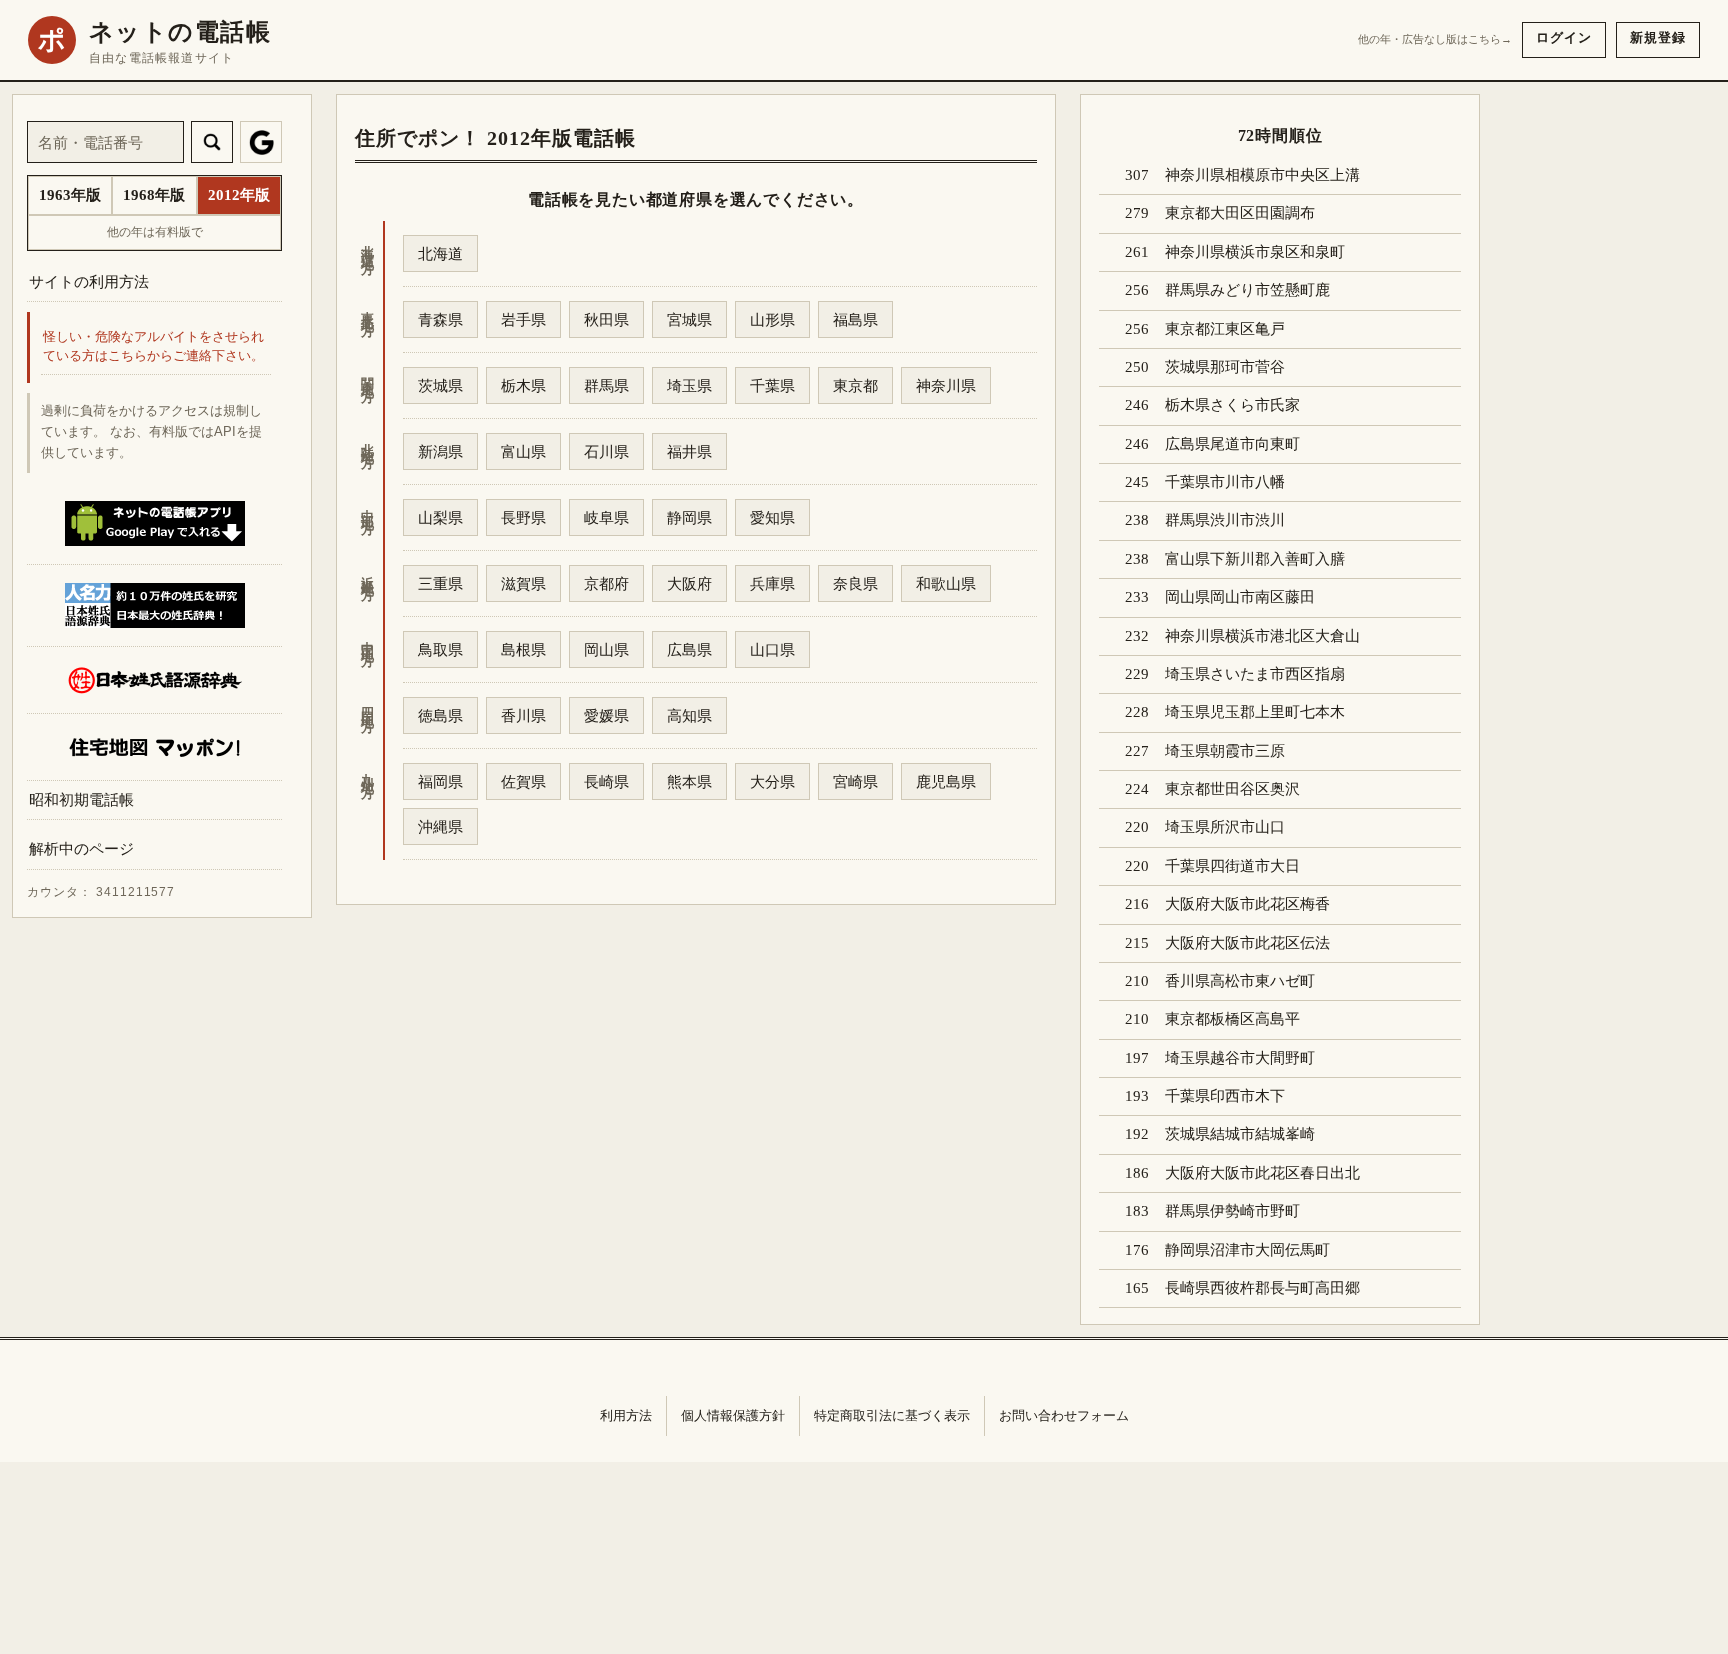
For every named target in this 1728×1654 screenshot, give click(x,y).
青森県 (440, 319)
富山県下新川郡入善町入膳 (1255, 559)
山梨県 (440, 517)
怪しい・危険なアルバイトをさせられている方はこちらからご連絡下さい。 (153, 347)
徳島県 (440, 715)
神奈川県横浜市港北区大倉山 (1262, 636)
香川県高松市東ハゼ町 (1240, 981)
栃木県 (523, 385)
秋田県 (606, 319)
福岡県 (440, 781)
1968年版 (154, 195)
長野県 (523, 517)
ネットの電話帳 (180, 32)
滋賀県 (523, 583)
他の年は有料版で (155, 232)
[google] (261, 142)
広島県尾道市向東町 (1232, 444)
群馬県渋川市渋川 (1225, 520)
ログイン (1564, 37)
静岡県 (689, 517)
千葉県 (772, 385)
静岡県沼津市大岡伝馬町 (1247, 1250)
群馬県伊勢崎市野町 (1232, 1211)
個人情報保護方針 (733, 1415)
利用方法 (626, 1415)
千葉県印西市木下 (1225, 1096)
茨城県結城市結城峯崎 (1240, 1134)
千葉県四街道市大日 (1232, 866)
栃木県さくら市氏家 (1232, 405)
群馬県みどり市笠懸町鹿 (1247, 290)
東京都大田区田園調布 (1240, 213)
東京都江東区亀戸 (1225, 329)
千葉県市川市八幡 (1225, 482)
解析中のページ (81, 849)
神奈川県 (946, 385)
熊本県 (689, 781)
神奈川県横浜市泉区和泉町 (1255, 252)
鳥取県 (440, 649)
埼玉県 (689, 385)
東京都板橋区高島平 (1232, 1019)
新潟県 (440, 451)
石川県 (606, 451)
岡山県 (606, 649)
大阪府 (689, 583)
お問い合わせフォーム (1064, 1415)
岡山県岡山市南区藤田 (1240, 597)
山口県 (772, 649)
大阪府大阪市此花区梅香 (1247, 904)
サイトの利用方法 (89, 281)
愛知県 (772, 517)
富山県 (523, 451)
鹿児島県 (946, 781)
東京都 (855, 385)
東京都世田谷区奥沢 (1232, 789)
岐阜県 (606, 517)
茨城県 (440, 385)
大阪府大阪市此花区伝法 (1247, 943)
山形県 (772, 319)
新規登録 (1658, 37)
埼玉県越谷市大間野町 (1240, 1058)
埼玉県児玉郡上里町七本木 (1255, 712)
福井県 (689, 451)
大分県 (772, 781)
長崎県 (606, 781)
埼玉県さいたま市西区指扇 (1255, 674)
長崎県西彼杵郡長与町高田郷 (1262, 1288)
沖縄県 (440, 826)
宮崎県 (855, 781)
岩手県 (523, 319)
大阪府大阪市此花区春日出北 (1262, 1173)
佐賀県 (523, 781)
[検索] (212, 142)
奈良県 (855, 583)
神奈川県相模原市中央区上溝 (1262, 175)
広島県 (689, 649)
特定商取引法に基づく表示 (892, 1415)
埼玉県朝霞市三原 (1225, 751)
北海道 (440, 253)
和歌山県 (946, 583)
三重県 (440, 583)
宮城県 (689, 319)
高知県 (689, 715)
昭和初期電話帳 (81, 799)
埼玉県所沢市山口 (1225, 827)
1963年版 (70, 195)
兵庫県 (772, 583)
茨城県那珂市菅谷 (1225, 367)
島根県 (523, 649)
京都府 (606, 583)
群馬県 (606, 385)
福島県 (855, 319)
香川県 (523, 715)
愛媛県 (606, 715)
